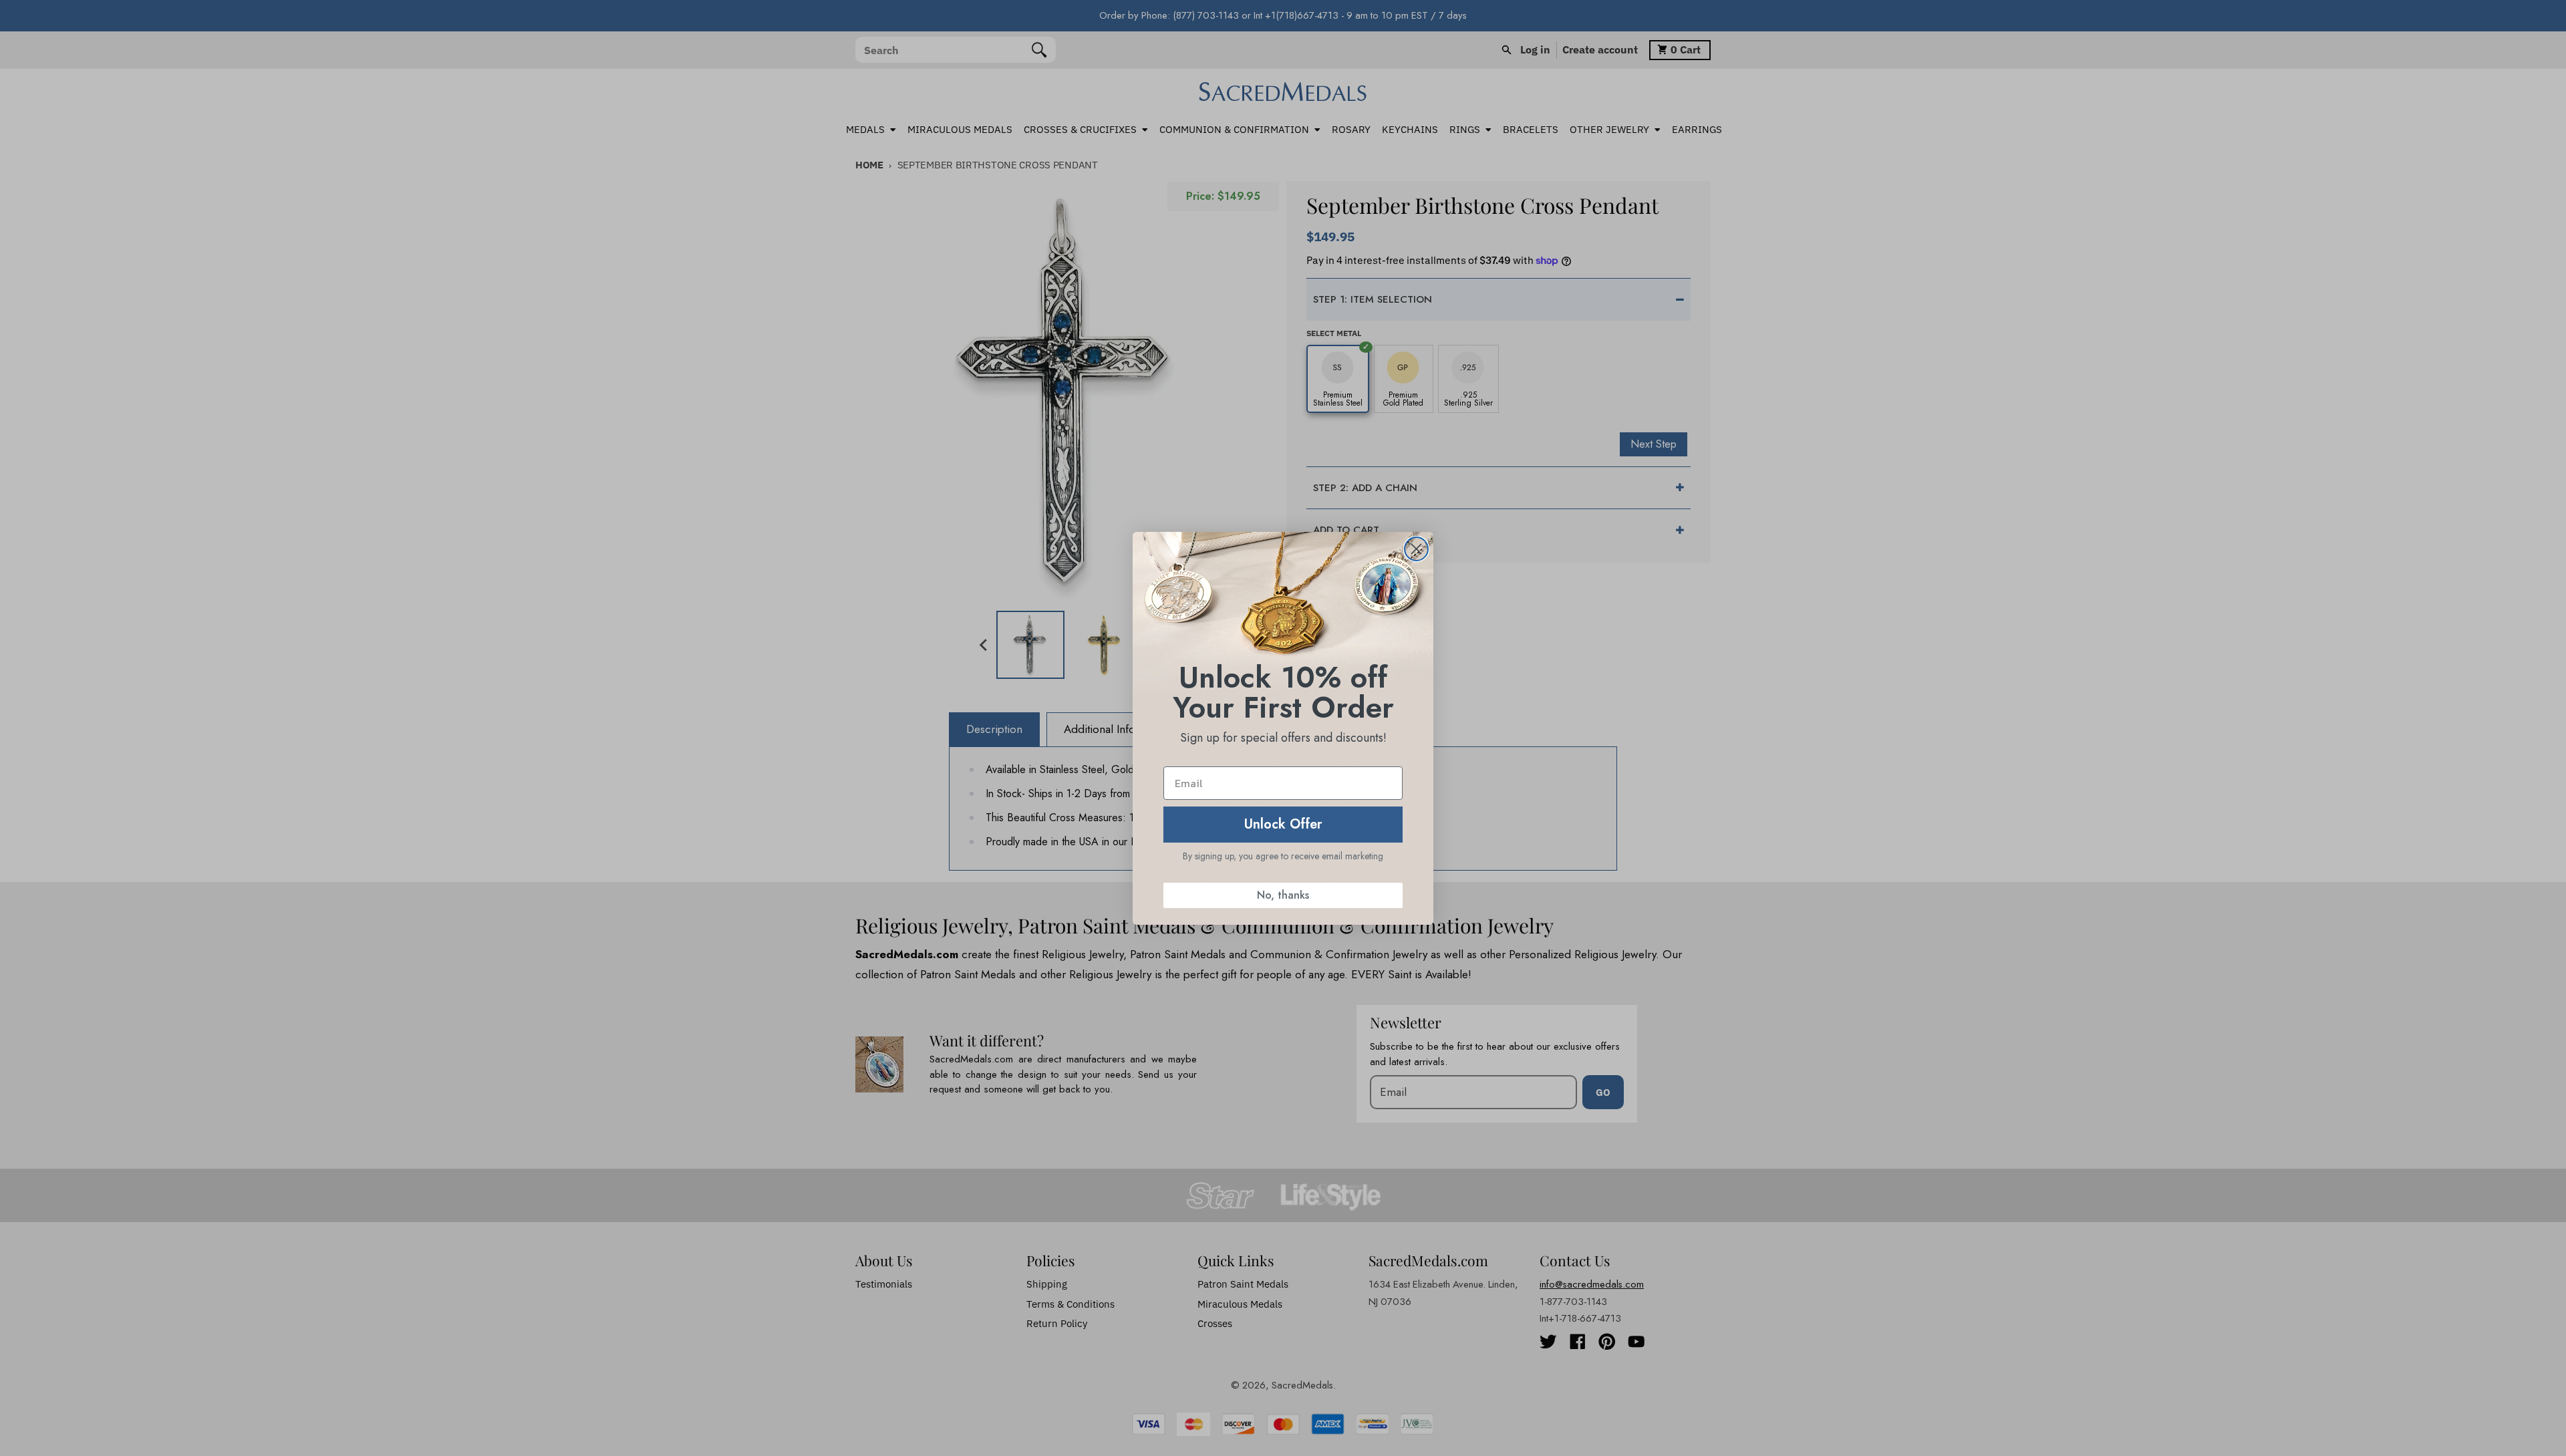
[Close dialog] (1416, 549)
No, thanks (1283, 895)
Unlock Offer (1283, 824)
